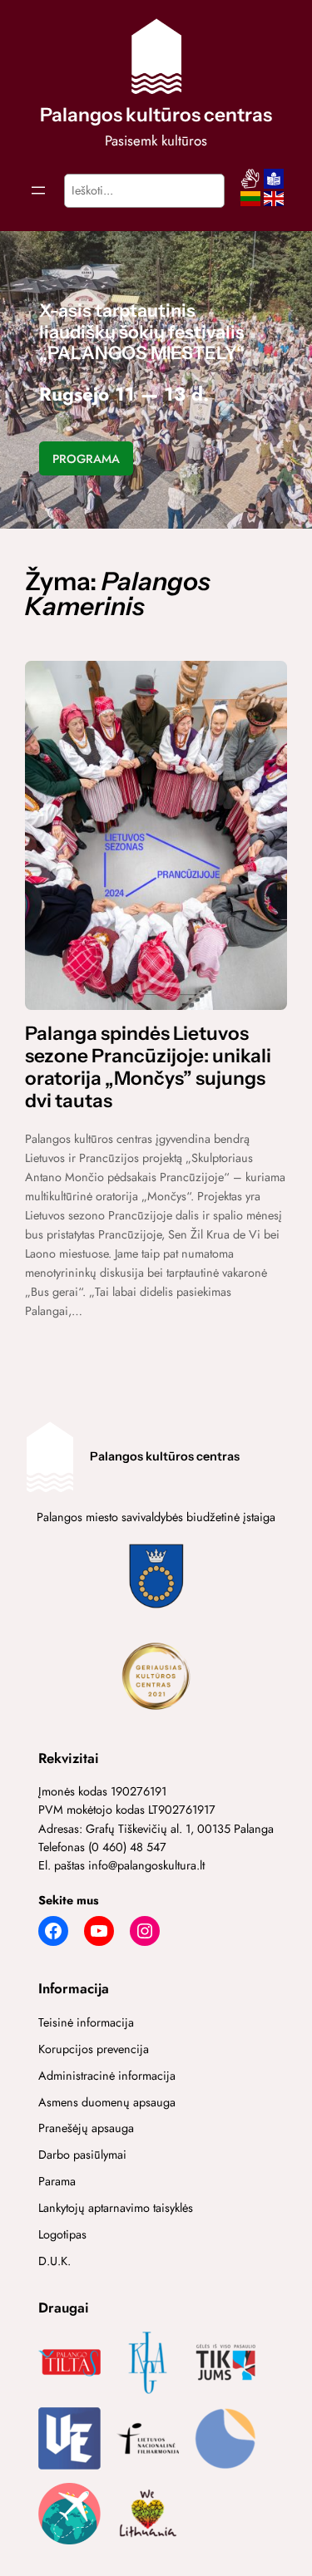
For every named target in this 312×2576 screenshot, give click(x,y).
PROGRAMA (86, 459)
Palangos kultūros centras (156, 115)
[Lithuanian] (250, 204)
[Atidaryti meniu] (38, 190)
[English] (274, 204)
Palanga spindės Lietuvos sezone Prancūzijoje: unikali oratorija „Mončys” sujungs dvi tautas (148, 1068)
